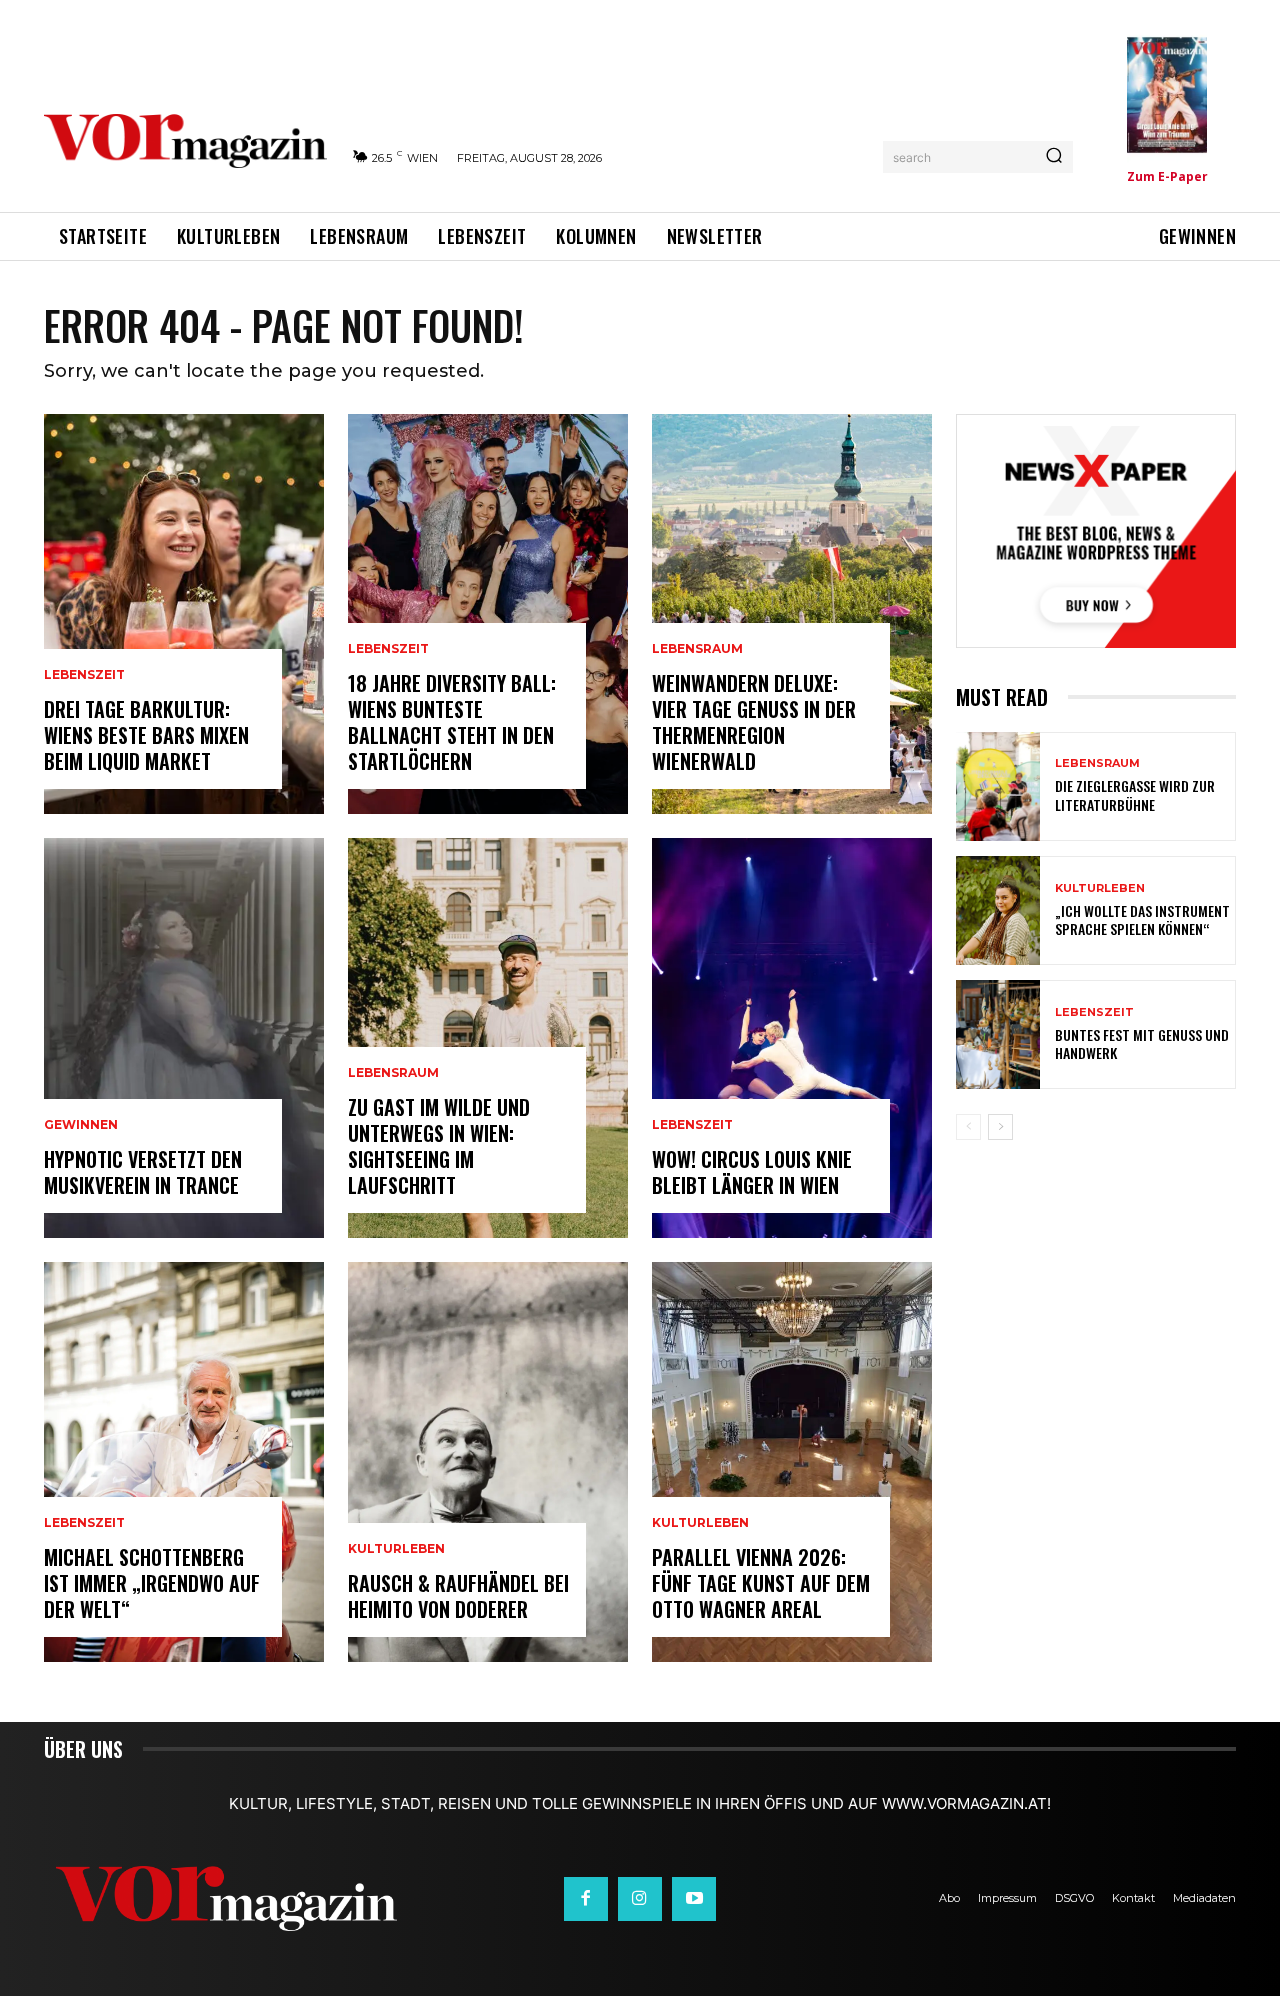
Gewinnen (81, 1125)
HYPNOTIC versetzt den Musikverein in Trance (143, 1172)
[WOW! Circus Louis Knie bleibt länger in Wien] (792, 1038)
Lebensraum (393, 1073)
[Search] (1054, 157)
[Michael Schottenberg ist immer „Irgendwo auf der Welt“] (184, 1462)
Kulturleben (396, 1549)
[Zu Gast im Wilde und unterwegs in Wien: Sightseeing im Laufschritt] (488, 1038)
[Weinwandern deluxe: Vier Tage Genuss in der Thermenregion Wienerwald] (792, 614)
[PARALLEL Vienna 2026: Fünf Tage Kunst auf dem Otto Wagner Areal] (792, 1462)
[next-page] (1000, 1127)
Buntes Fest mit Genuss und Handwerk (1142, 1043)
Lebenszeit (84, 675)
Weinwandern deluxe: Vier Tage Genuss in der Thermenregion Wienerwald (754, 722)
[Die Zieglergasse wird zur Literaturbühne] (998, 786)
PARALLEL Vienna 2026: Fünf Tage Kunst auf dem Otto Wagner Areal (761, 1583)
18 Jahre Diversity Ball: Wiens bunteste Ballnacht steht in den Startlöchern (452, 722)
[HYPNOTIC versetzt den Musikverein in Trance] (184, 1038)
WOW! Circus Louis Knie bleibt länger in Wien (752, 1172)
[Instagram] (640, 1899)
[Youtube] (694, 1899)
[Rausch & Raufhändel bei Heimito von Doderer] (488, 1462)
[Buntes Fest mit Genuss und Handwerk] (998, 1034)
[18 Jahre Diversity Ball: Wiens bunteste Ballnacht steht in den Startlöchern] (488, 614)
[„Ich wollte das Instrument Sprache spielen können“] (998, 910)
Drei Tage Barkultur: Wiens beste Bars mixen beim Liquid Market (146, 735)
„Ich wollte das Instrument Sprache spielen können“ (1142, 919)
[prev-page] (968, 1127)
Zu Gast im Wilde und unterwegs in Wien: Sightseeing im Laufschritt (439, 1146)
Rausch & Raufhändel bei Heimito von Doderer (458, 1596)
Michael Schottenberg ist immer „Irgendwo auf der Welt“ (152, 1583)
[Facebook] (586, 1899)
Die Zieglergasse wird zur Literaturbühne (1135, 794)
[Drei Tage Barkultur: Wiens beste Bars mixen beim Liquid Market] (184, 614)
